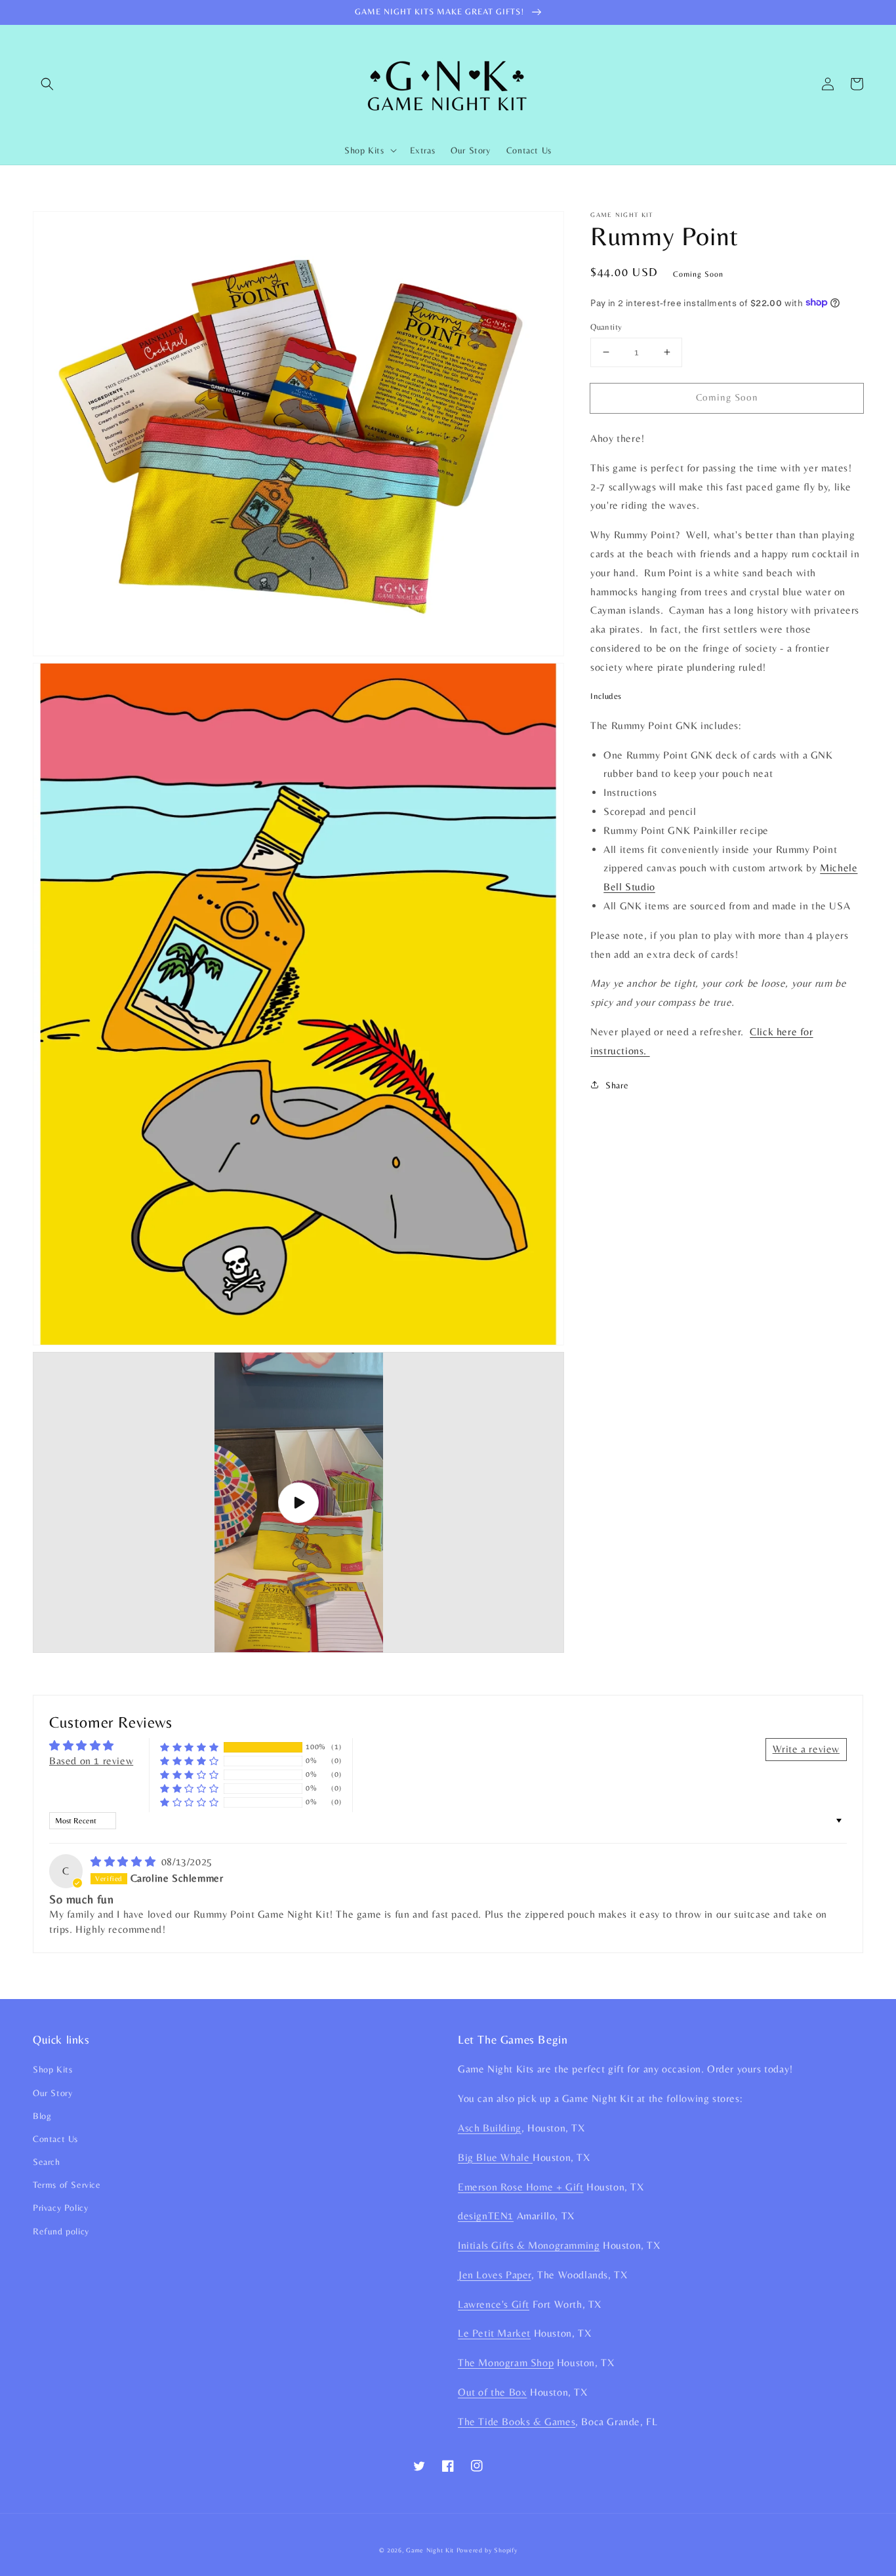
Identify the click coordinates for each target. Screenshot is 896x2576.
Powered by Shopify (487, 2550)
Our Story (52, 2093)
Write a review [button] (806, 1749)
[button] (47, 84)
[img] (125, 1862)
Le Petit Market (494, 2333)
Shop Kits (52, 2069)
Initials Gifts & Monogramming (529, 2245)
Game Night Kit (430, 2550)
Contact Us (55, 2139)
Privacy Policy (60, 2208)
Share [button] (617, 1084)
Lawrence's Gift (494, 2304)
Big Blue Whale (495, 2157)
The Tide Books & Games (517, 2422)
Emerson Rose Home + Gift (520, 2187)
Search (47, 2162)
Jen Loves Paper (495, 2275)
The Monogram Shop (506, 2363)
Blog (42, 2116)
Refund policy (61, 2231)
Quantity (606, 327)
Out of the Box (492, 2392)
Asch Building (490, 2128)
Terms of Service (67, 2185)
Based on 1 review (91, 1761)
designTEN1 (486, 2216)
